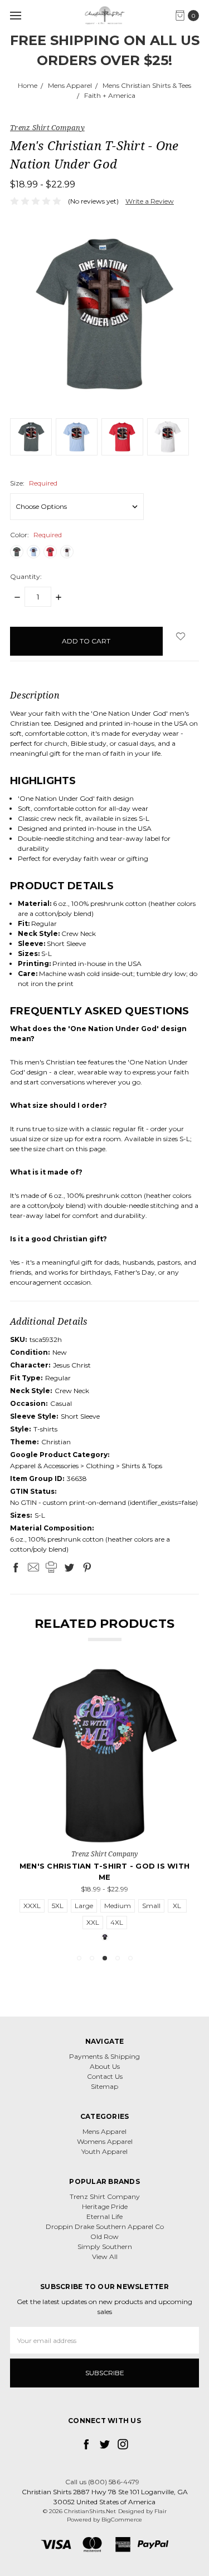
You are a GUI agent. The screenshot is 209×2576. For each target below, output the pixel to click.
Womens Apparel (105, 2141)
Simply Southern (105, 2246)
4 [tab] (118, 1958)
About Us (105, 2066)
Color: (36, 535)
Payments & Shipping (104, 2056)
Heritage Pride (105, 2206)
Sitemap (104, 2086)
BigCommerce (122, 2520)
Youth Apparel (104, 2151)
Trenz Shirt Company (105, 2196)
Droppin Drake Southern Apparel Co (105, 2226)
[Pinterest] (87, 1567)
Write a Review (150, 201)
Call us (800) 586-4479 (102, 2482)
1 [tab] (79, 1958)
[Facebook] (16, 1567)
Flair (161, 2511)
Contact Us (105, 2076)
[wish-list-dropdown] (181, 636)
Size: (34, 483)
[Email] (33, 1567)
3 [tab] (105, 1958)
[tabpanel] (104, 1805)
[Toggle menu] (15, 15)
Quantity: (26, 576)
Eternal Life (104, 2216)
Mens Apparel (104, 2131)
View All (105, 2257)
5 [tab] (130, 1958)
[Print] (51, 1567)
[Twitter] (69, 1567)
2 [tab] (92, 1958)
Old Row (104, 2236)
